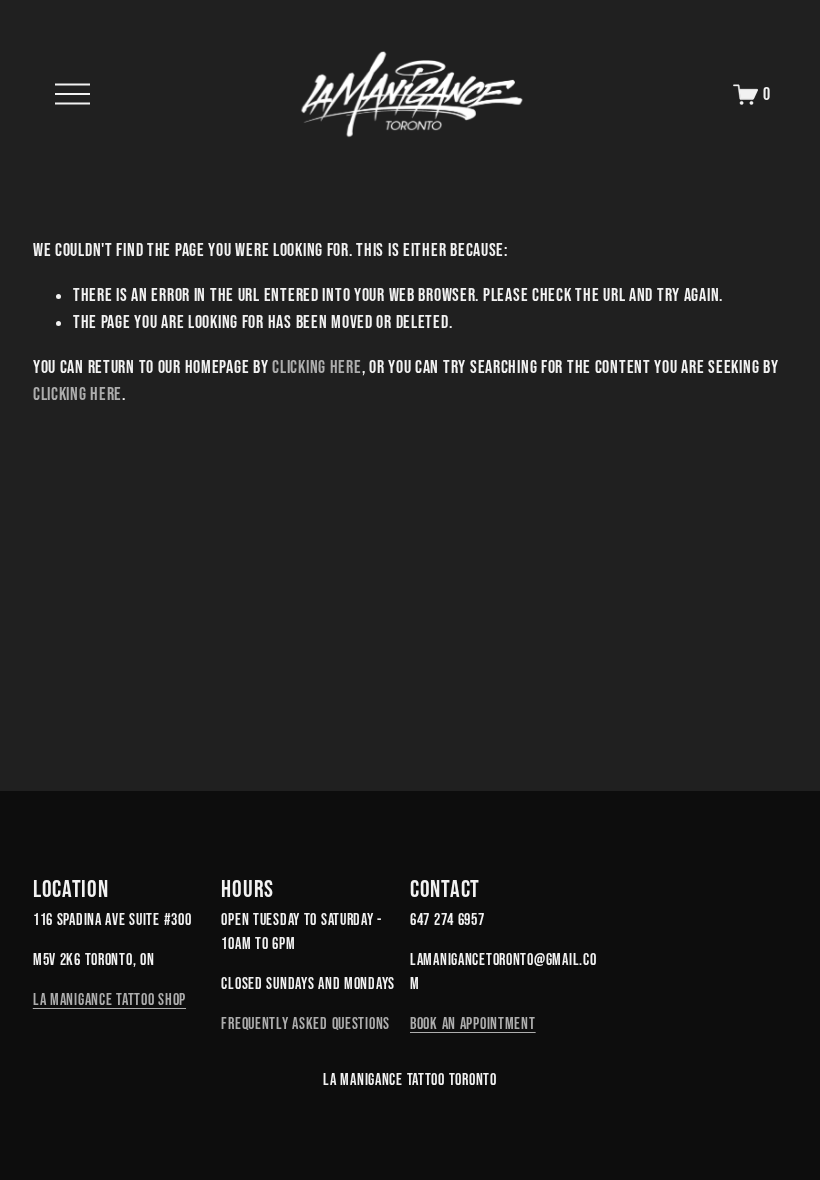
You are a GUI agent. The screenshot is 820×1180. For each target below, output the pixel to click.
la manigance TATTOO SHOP (109, 999)
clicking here (316, 367)
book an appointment (473, 1023)
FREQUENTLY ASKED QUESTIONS (305, 1023)
